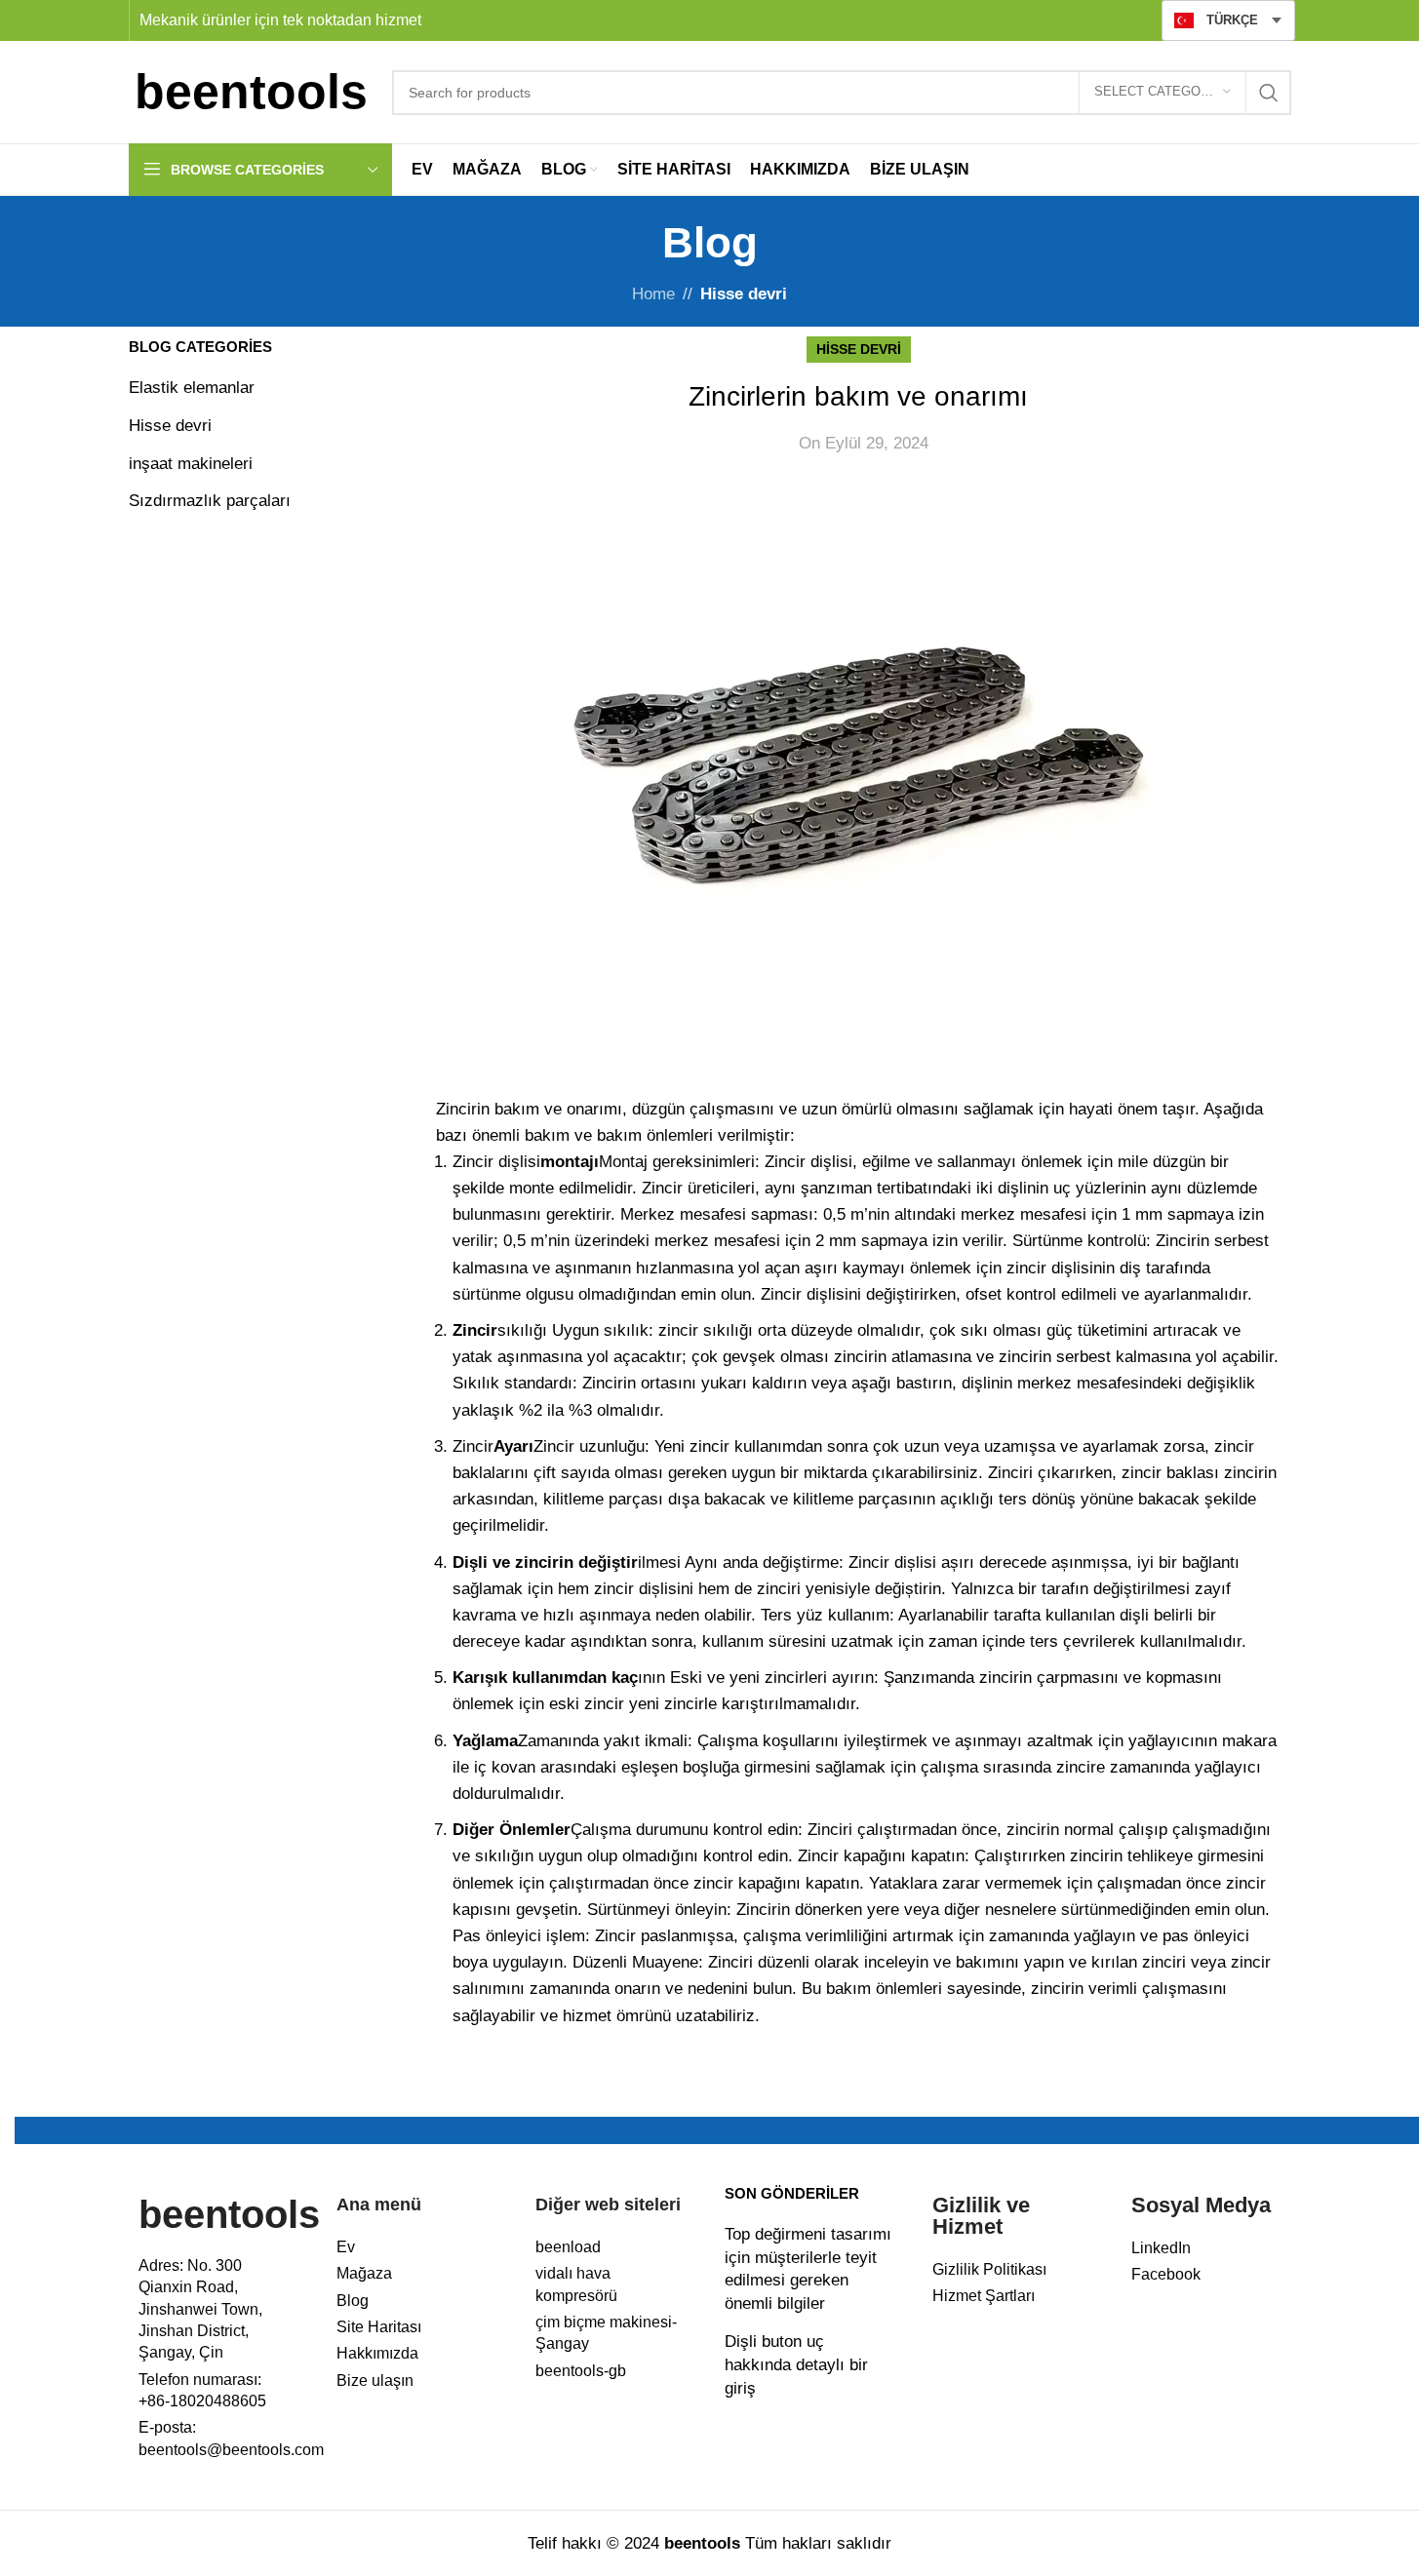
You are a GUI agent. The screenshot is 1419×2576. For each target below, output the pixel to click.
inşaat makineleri (191, 464)
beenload (568, 2247)
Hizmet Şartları (984, 2296)
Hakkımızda (377, 2353)
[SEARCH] (1269, 93)
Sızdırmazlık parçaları (210, 501)
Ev (346, 2247)
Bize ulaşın (375, 2381)
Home (653, 294)
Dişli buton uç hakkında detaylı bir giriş (796, 2365)
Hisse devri (744, 294)
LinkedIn (1161, 2248)
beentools (229, 2214)
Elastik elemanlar (192, 388)
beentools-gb (581, 2371)
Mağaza (364, 2273)
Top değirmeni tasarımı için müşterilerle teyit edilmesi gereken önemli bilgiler (808, 2269)
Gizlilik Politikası (989, 2269)
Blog (353, 2301)
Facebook (1166, 2274)
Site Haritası (379, 2327)
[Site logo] (251, 91)
